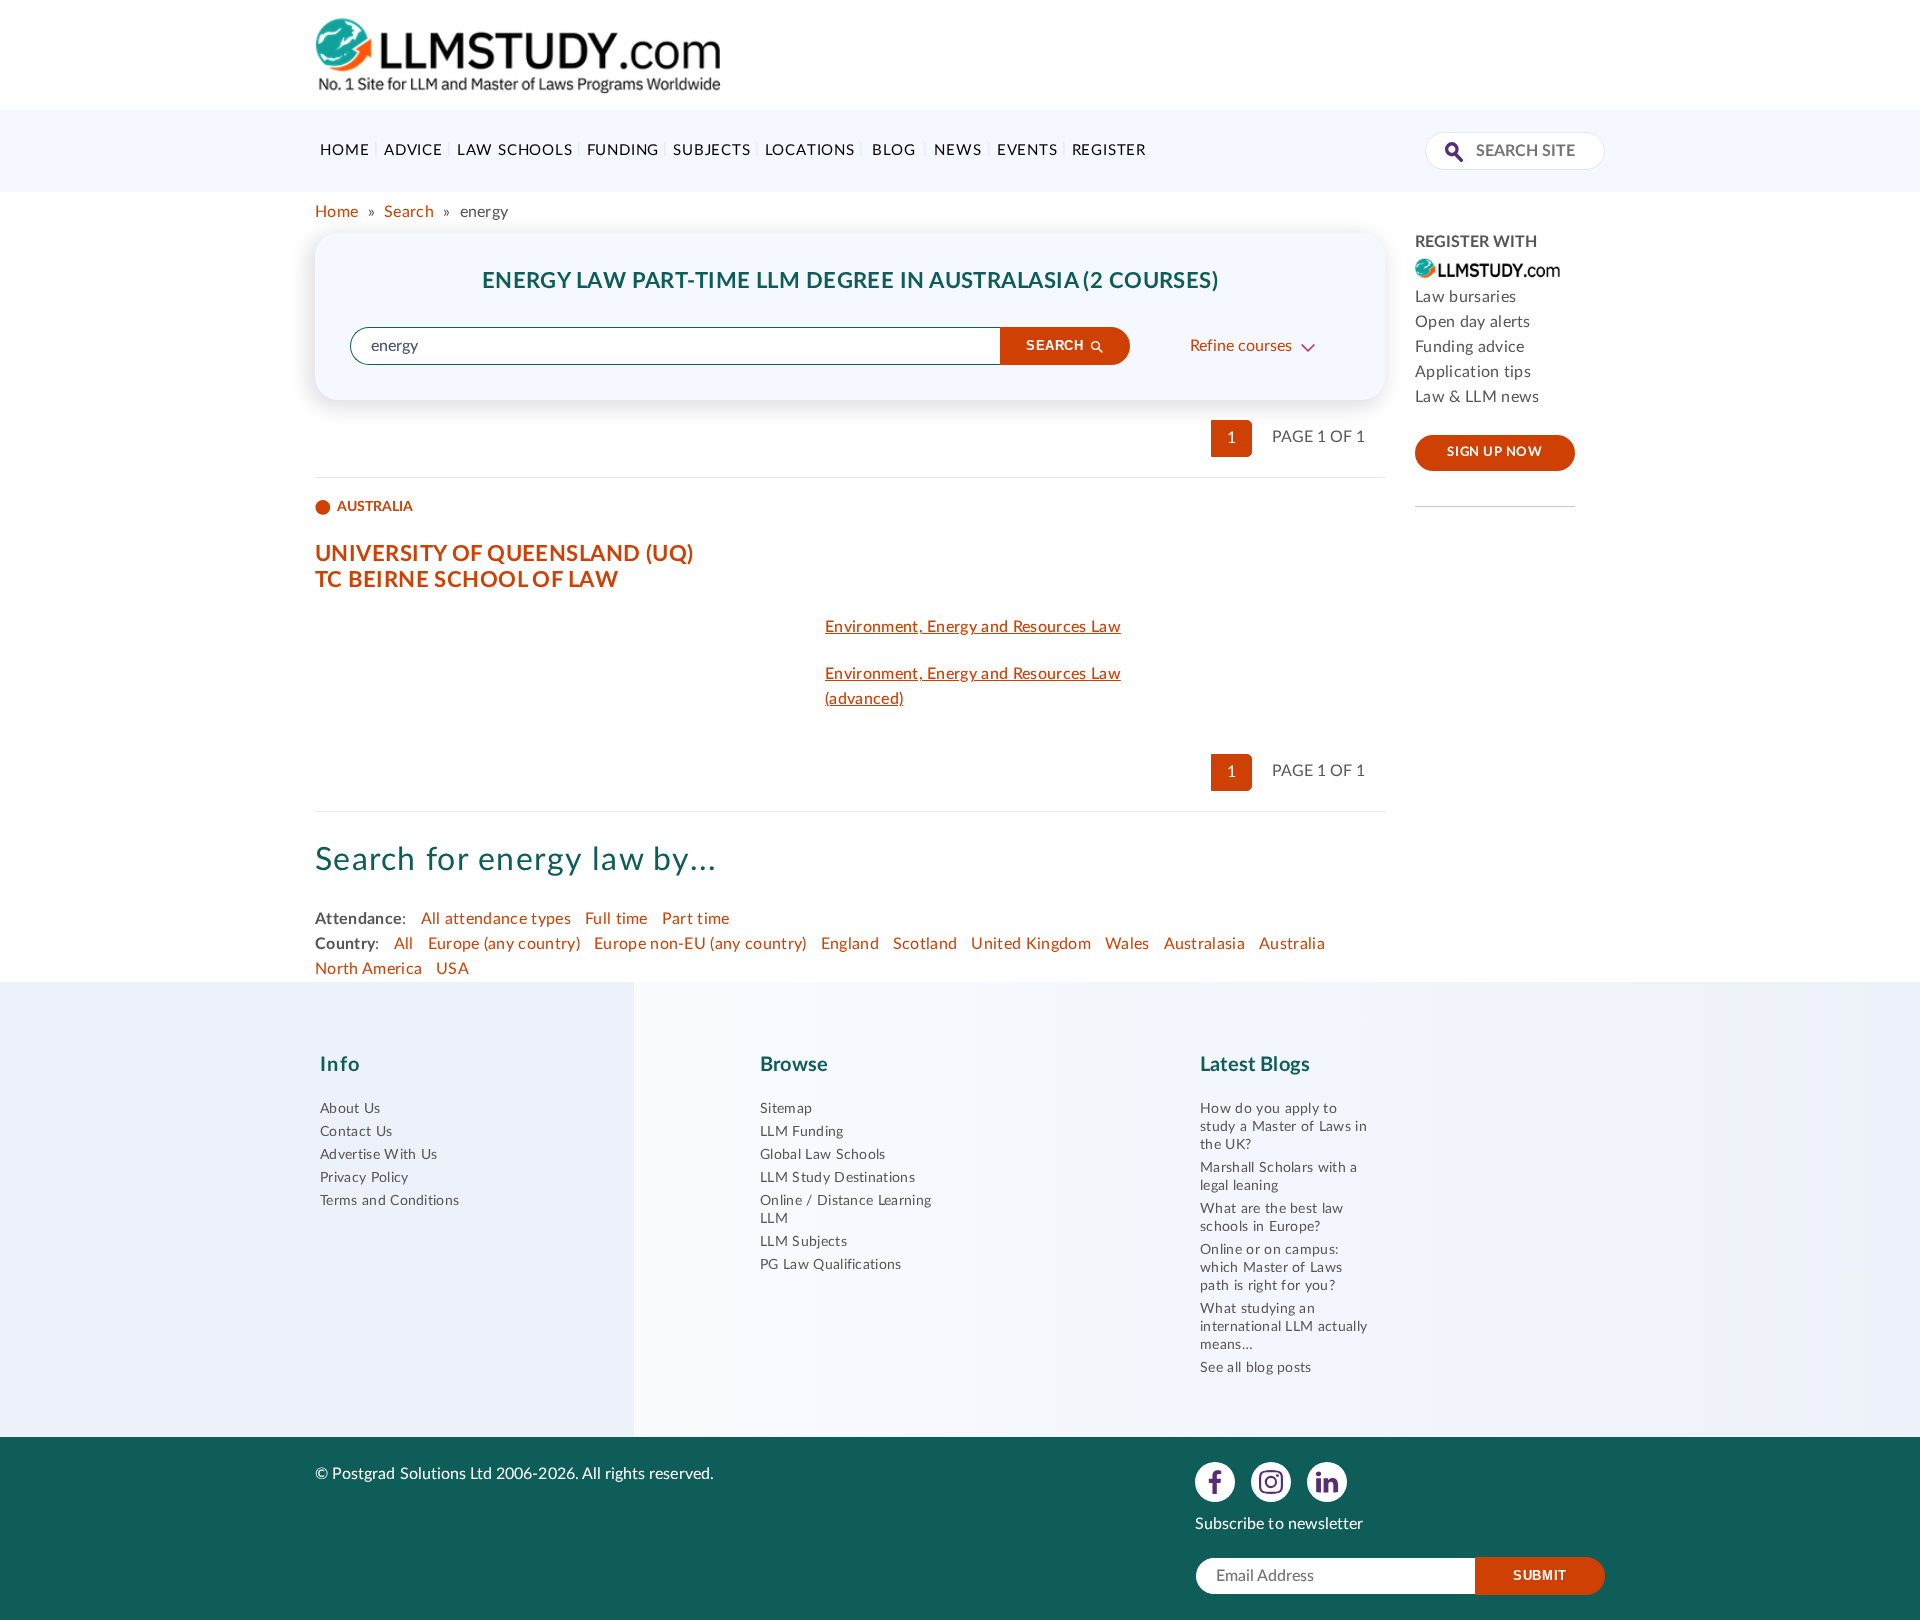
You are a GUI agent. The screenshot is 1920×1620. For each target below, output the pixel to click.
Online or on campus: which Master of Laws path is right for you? (1271, 1268)
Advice (413, 150)
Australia (1292, 944)
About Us (350, 1109)
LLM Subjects (803, 1242)
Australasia (1205, 944)
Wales (1127, 944)
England (850, 944)
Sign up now (1494, 452)
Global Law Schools (823, 1155)
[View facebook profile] (1215, 1481)
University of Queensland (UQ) (504, 554)
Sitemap (786, 1109)
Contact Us (356, 1132)
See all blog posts (1256, 1368)
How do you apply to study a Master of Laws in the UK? (1283, 1127)
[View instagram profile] (1271, 1481)
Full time (616, 919)
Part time (696, 919)
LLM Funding (802, 1132)
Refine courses (1241, 346)
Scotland (925, 944)
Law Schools (515, 150)
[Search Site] (1456, 153)
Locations (810, 150)
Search (409, 212)
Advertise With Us (378, 1155)
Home (344, 150)
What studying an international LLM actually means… (1283, 1327)
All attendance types (496, 919)
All (404, 944)
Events (1027, 150)
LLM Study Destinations (837, 1178)
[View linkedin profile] (1327, 1481)
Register (1109, 150)
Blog (893, 150)
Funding (623, 150)
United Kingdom (1030, 944)
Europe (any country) (504, 944)
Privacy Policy (364, 1178)
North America (368, 969)
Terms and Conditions (389, 1201)
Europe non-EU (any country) (700, 944)
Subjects (711, 150)
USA (452, 969)
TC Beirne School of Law (466, 580)
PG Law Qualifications (831, 1265)
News (957, 150)
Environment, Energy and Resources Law (973, 627)
